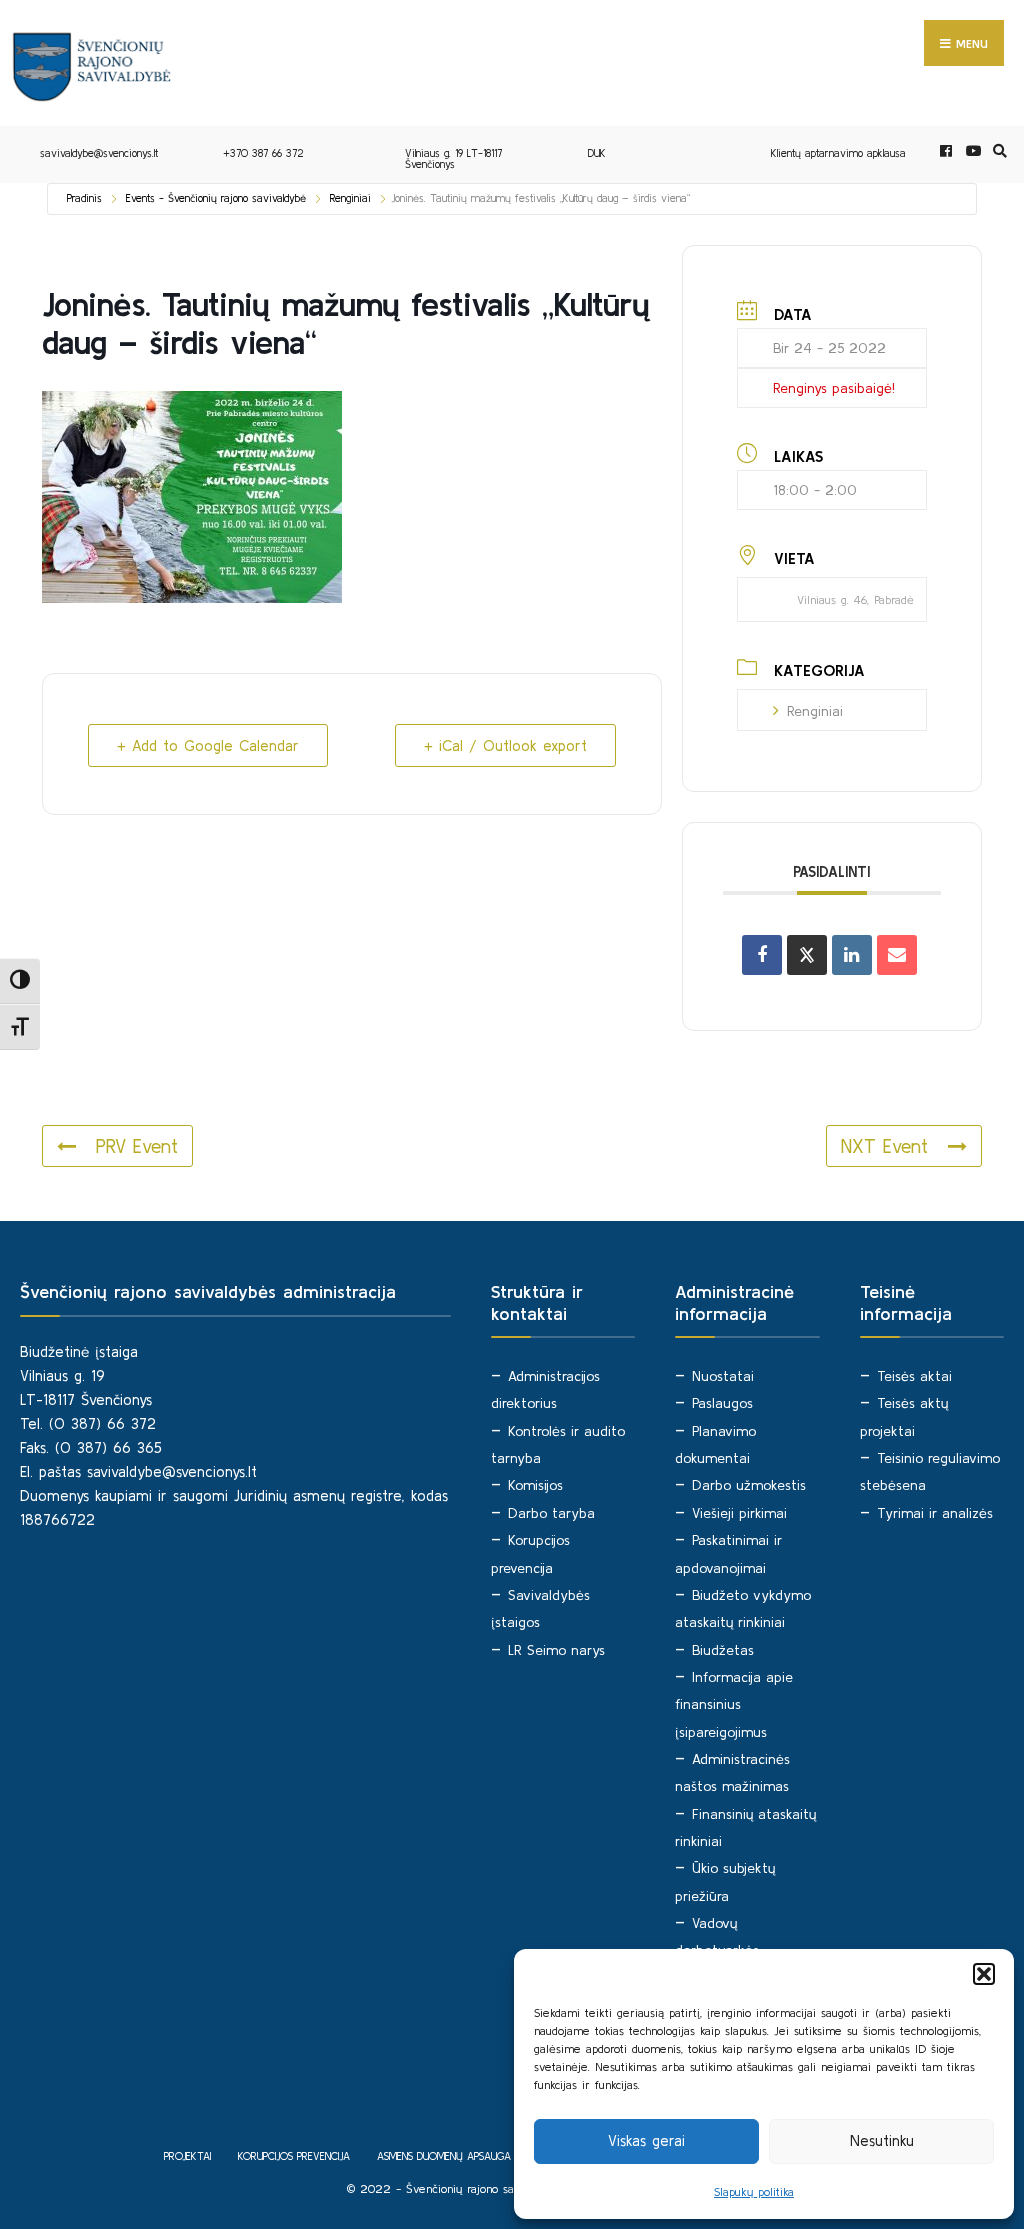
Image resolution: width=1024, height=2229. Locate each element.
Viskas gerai (646, 2140)
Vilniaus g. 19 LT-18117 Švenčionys (453, 158)
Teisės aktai (914, 1376)
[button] (984, 1974)
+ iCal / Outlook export (505, 745)
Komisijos (535, 1485)
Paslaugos (722, 1403)
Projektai (187, 2156)
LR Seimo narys (556, 1650)
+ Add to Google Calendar (208, 745)
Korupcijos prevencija (294, 2156)
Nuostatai (723, 1376)
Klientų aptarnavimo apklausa (838, 153)
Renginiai (350, 198)
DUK (597, 153)
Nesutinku (882, 2140)
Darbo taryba (551, 1513)
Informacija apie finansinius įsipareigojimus (734, 1704)
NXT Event (884, 1146)
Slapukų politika (754, 2191)
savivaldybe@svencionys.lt (99, 153)
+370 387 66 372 (263, 153)
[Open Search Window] (997, 151)
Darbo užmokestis (749, 1485)
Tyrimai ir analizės (935, 1513)
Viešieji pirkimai (739, 1513)
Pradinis (84, 198)
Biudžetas (723, 1650)
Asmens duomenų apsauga (444, 2156)
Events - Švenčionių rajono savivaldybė (216, 198)
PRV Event (137, 1146)
